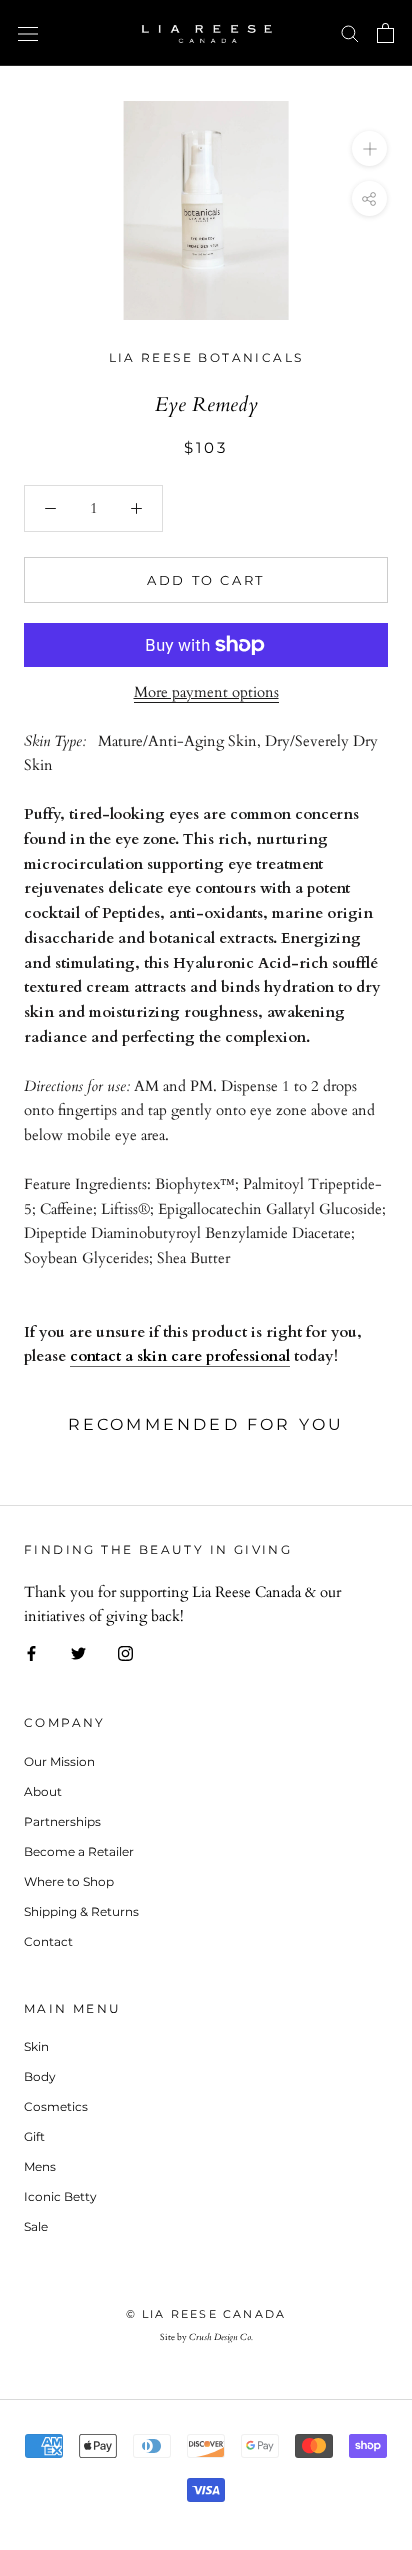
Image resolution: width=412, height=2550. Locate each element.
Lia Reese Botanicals (206, 357)
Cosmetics (56, 2106)
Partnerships (62, 1821)
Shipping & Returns (81, 1911)
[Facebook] (31, 1652)
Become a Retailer (79, 1851)
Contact (48, 1941)
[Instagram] (125, 1652)
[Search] (350, 32)
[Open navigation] (28, 33)
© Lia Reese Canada (206, 2314)
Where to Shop (69, 1881)
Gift (34, 2136)
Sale (36, 2226)
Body (40, 2076)
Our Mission (59, 1761)
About (43, 1791)
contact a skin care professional (180, 1356)
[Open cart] (385, 33)
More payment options (206, 692)
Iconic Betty (60, 2196)
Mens (40, 2166)
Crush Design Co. (221, 2337)
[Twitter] (78, 1652)
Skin (36, 2046)
